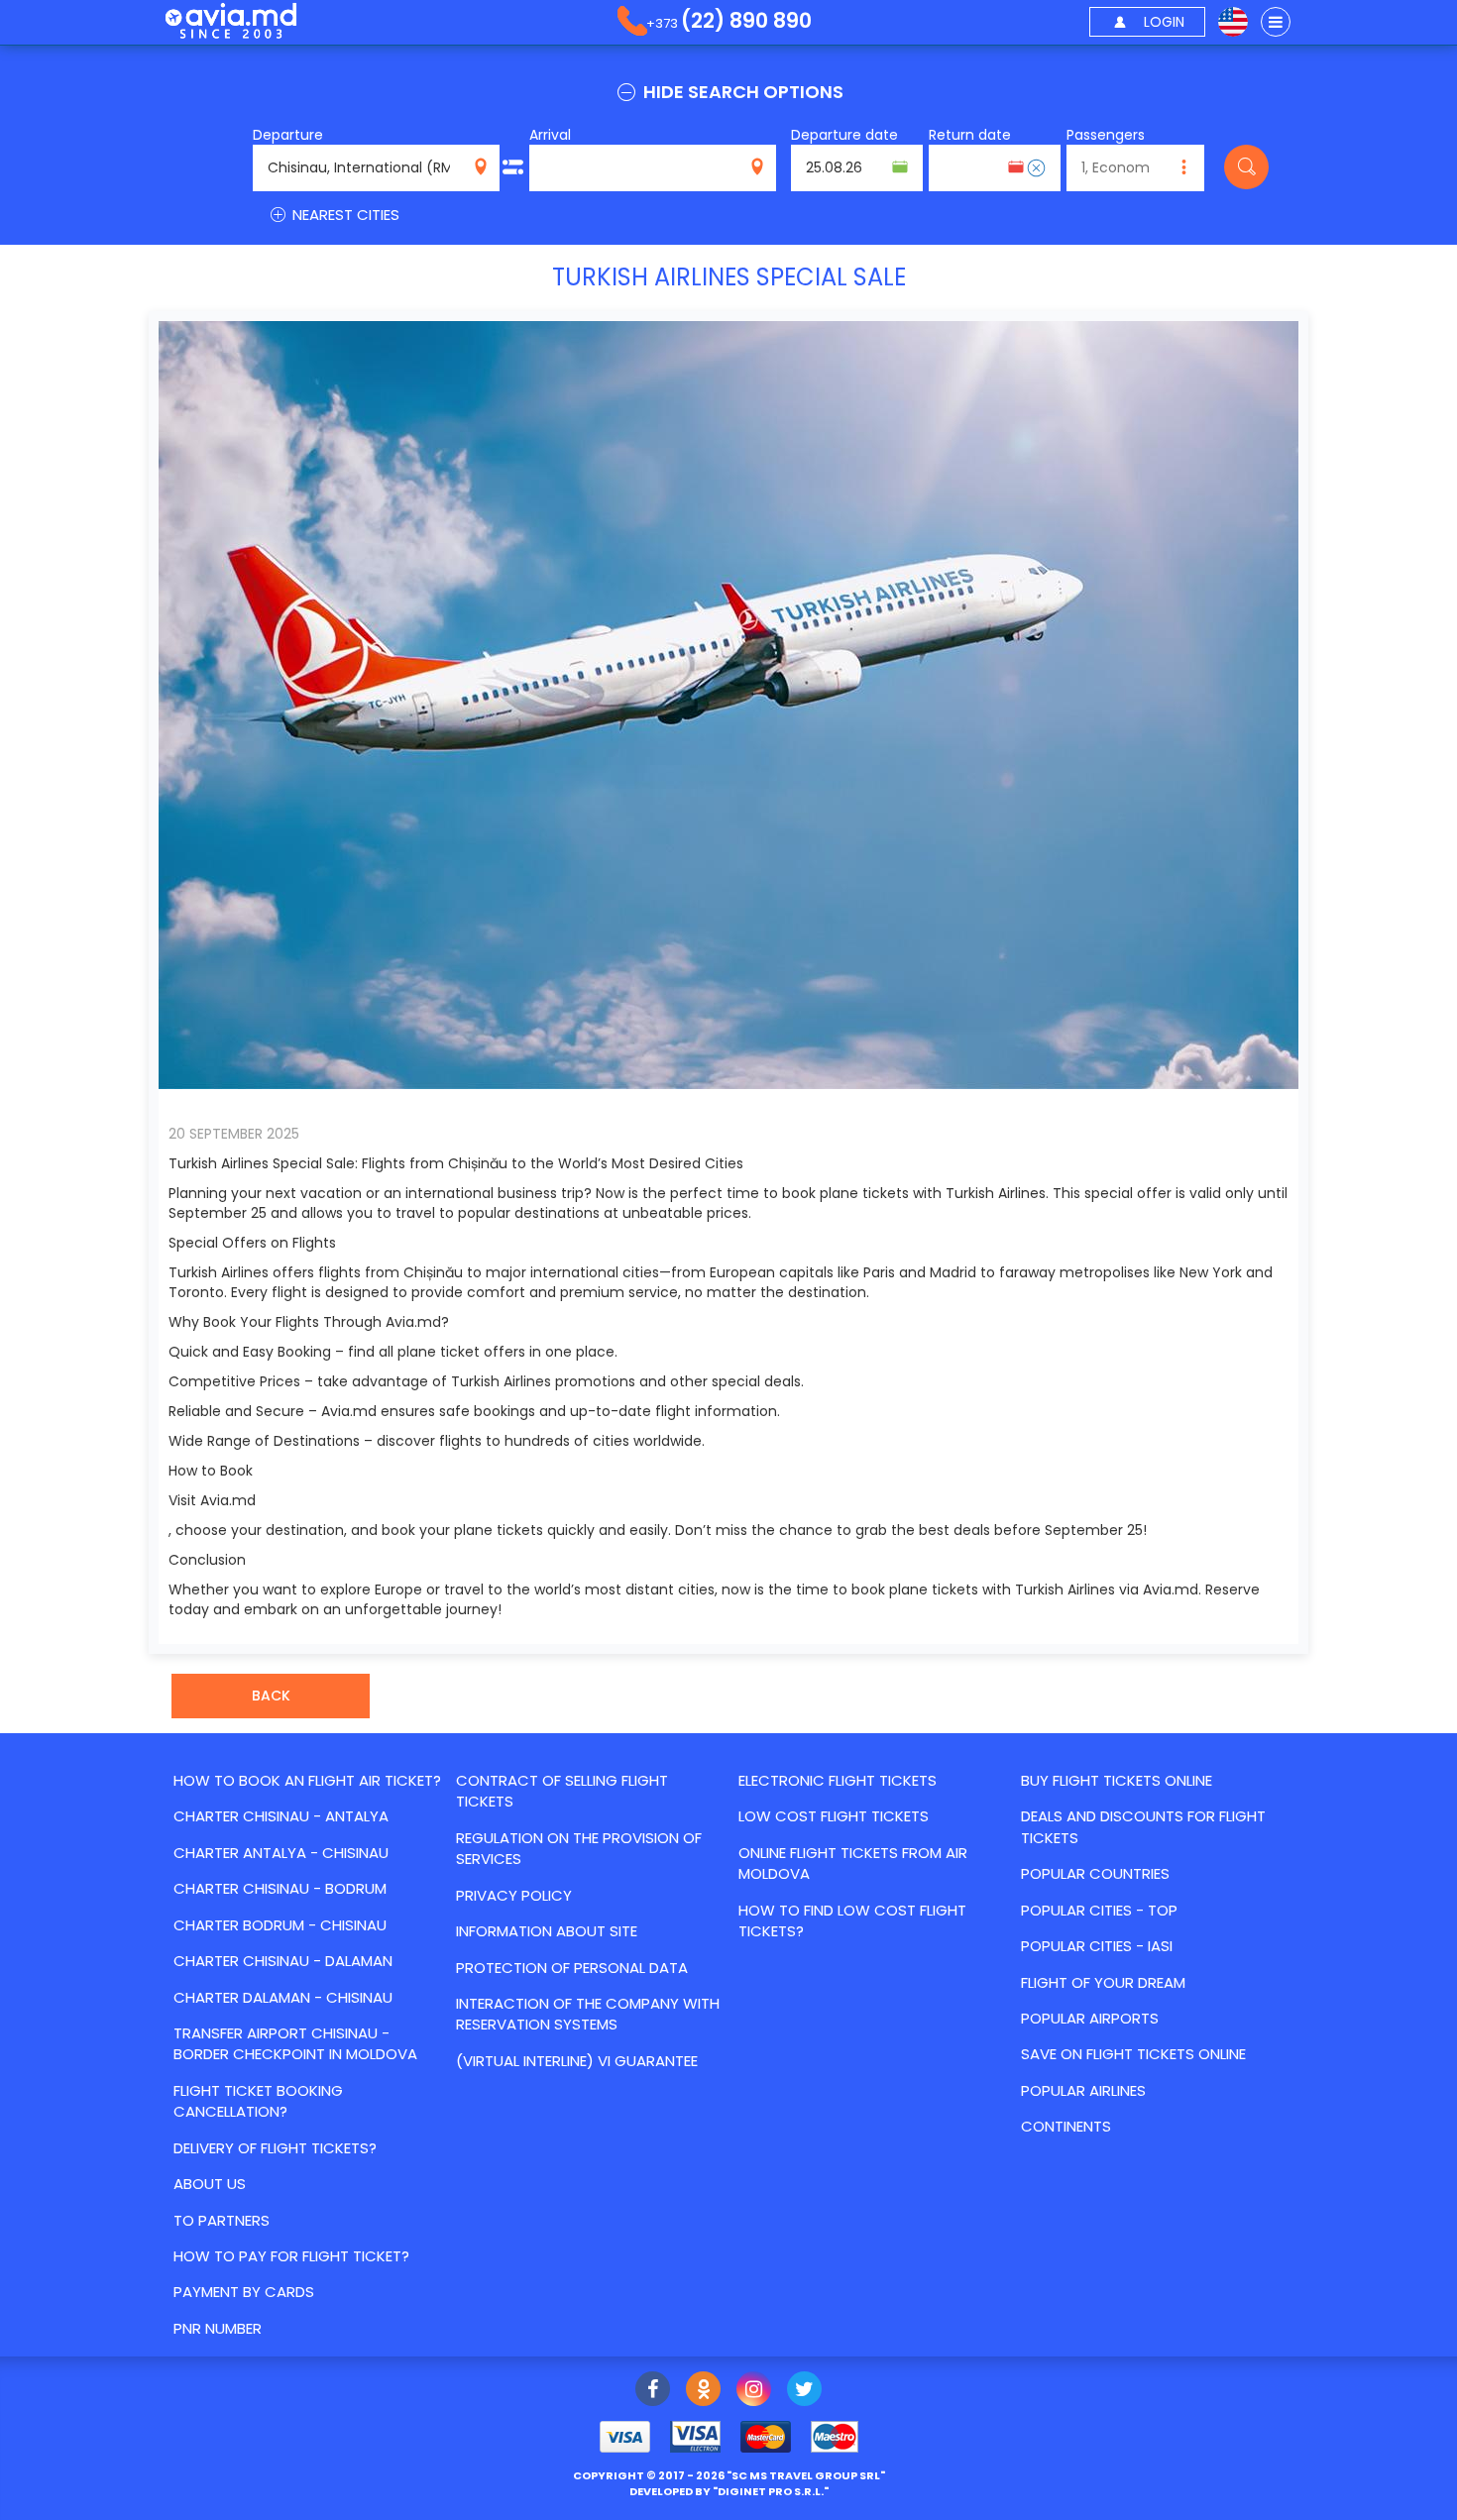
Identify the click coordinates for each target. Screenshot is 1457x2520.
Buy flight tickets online (1117, 1780)
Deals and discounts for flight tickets (1143, 1826)
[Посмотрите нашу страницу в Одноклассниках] (703, 2391)
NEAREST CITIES (344, 215)
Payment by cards (244, 2292)
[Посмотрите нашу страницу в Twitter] (804, 2391)
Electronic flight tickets (838, 1780)
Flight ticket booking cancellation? (258, 2101)
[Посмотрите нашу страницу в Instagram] (754, 2391)
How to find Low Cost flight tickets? (852, 1920)
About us (210, 2184)
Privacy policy (514, 1895)
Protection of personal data (572, 1968)
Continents (1066, 2126)
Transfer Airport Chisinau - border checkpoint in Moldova (295, 2043)
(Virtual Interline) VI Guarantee (577, 2061)
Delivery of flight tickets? (275, 2148)
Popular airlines (1083, 2090)
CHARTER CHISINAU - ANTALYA (281, 1816)
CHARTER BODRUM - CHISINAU (280, 1925)
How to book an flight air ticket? (307, 1780)
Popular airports (1090, 2018)
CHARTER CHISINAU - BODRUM (280, 1888)
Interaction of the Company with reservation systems (588, 2014)
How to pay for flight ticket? (291, 2256)
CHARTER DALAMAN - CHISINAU (283, 1997)
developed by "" (729, 2491)
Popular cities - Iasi (1097, 1946)
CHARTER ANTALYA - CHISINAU (281, 1853)
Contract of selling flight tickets (562, 1791)
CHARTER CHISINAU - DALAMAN (283, 1961)
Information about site (547, 1931)
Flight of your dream (1103, 1982)
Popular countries (1095, 1873)
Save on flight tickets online (1133, 2054)
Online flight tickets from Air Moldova (853, 1863)
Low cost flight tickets (834, 1816)
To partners (222, 2220)
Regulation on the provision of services (579, 1848)
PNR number (218, 2328)
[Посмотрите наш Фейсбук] (653, 2391)
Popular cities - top (1099, 1910)
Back (271, 1696)
